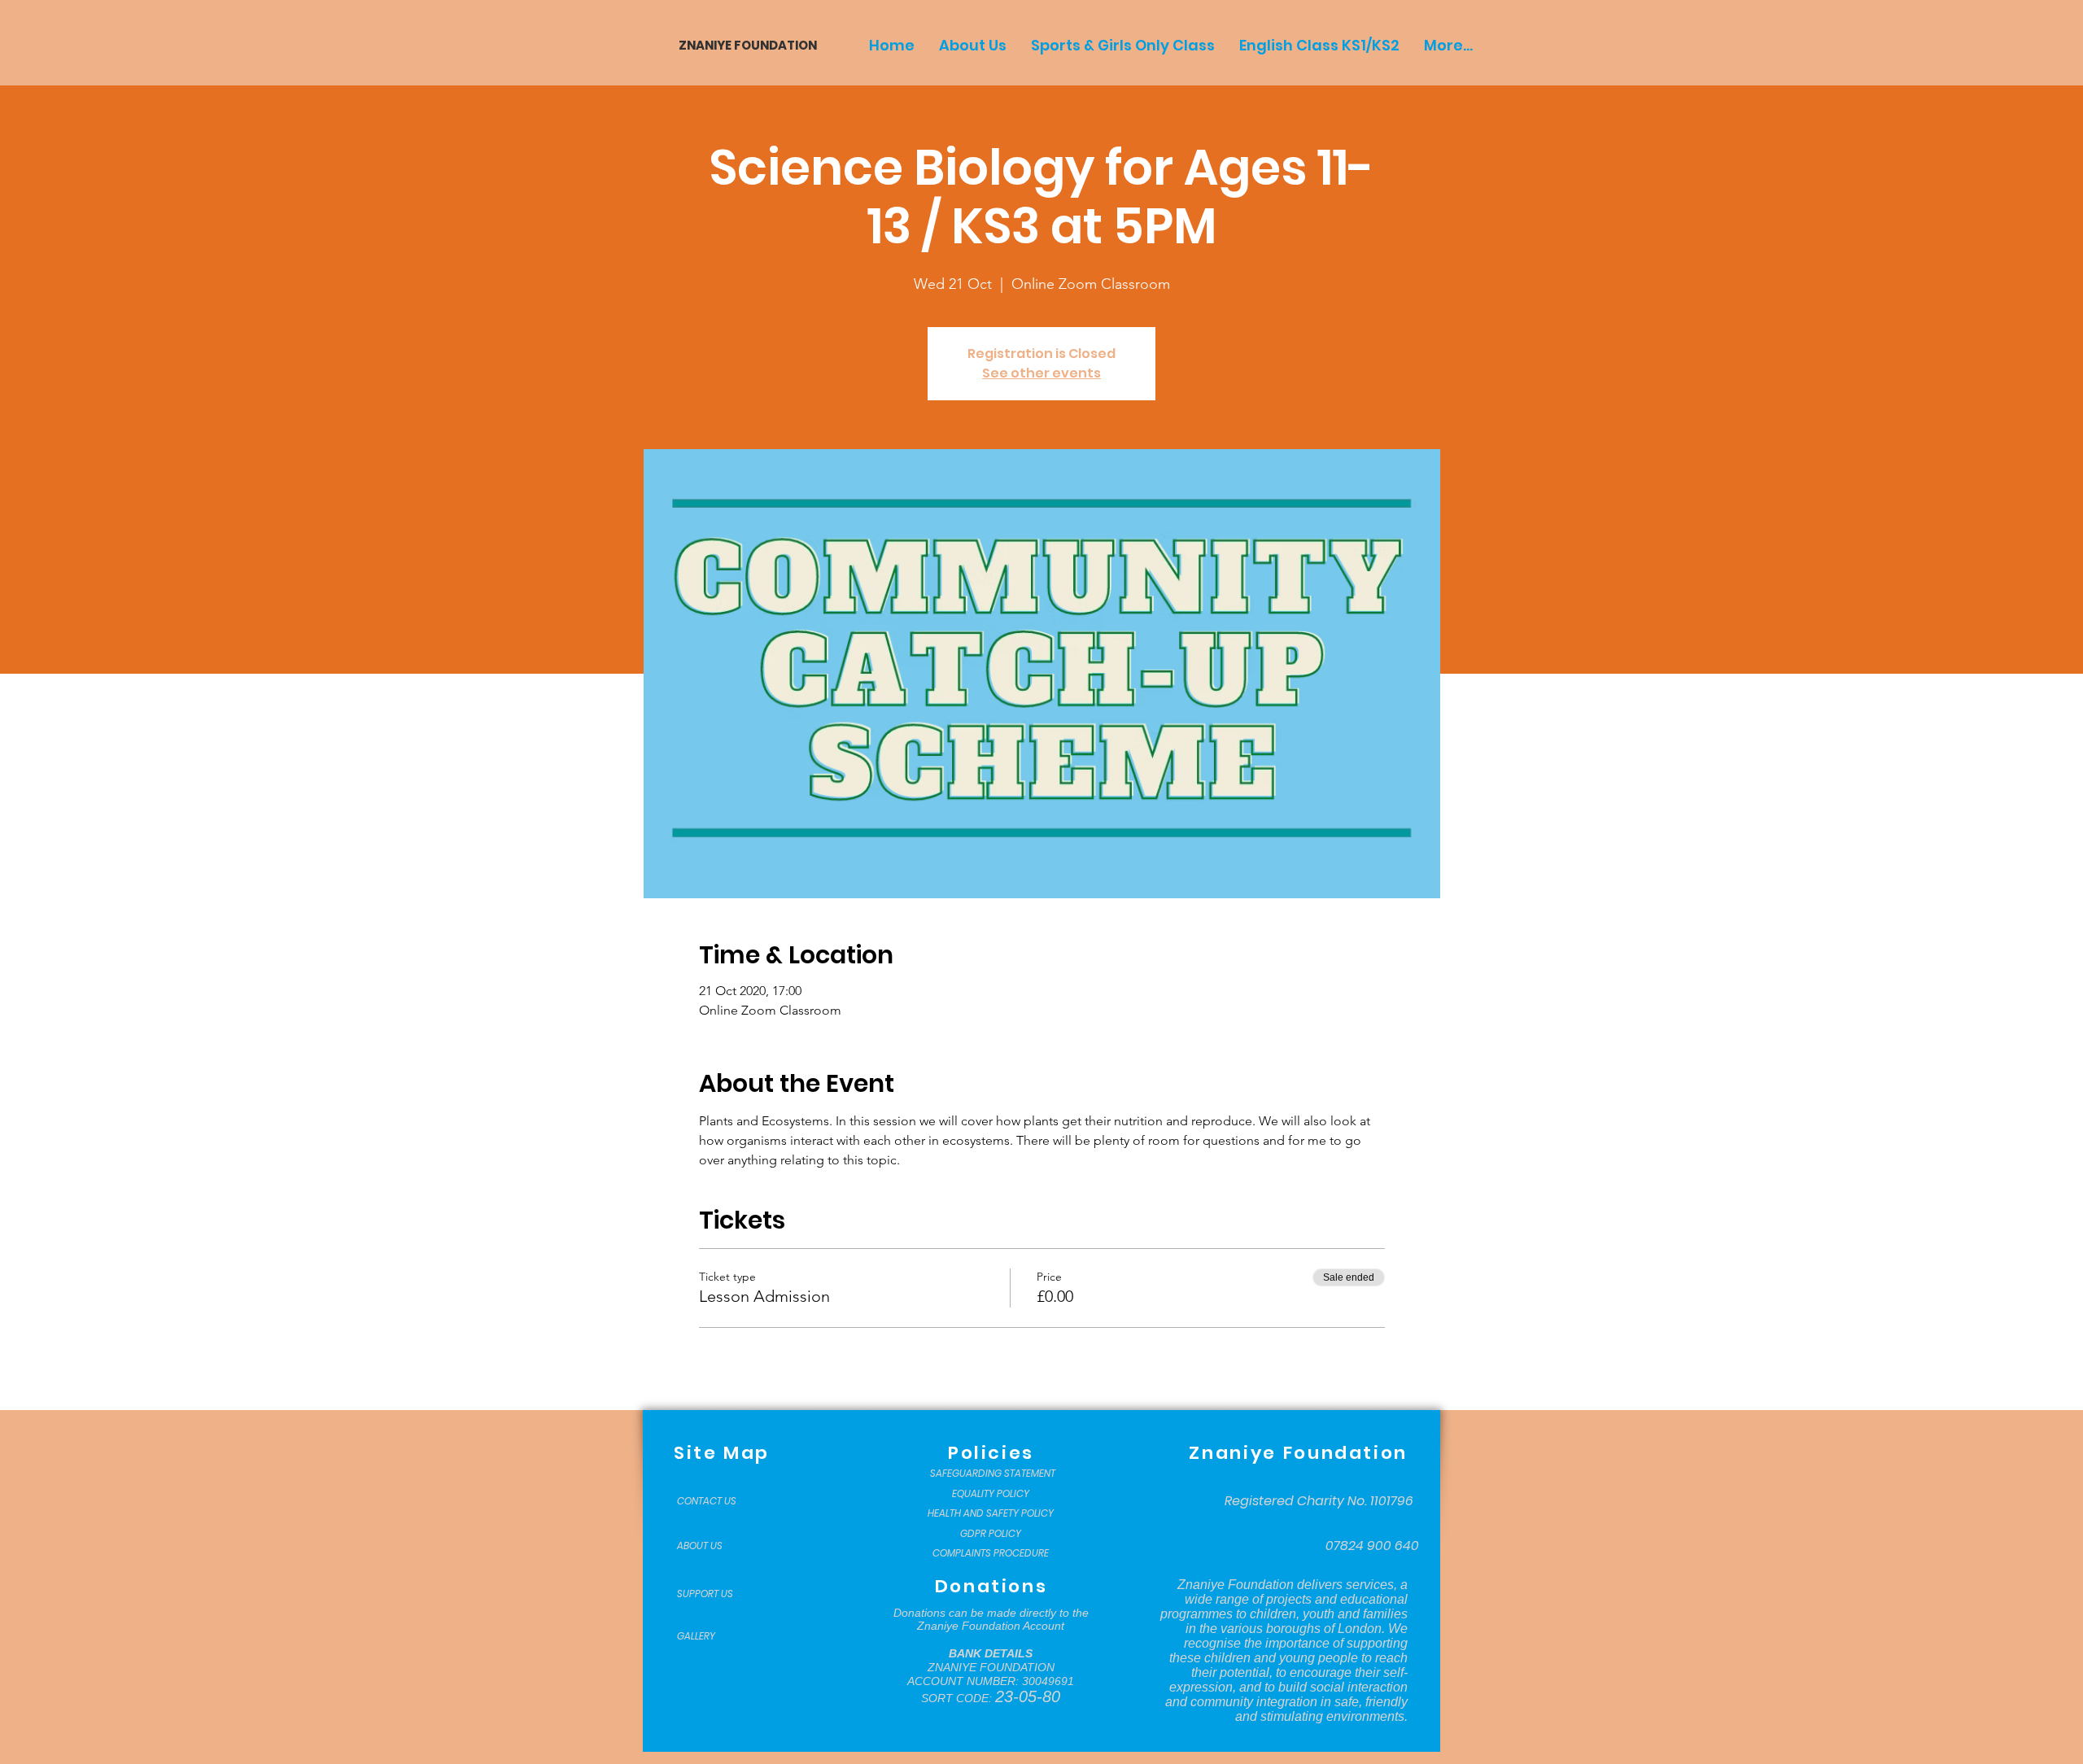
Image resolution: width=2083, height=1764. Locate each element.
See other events (1041, 373)
